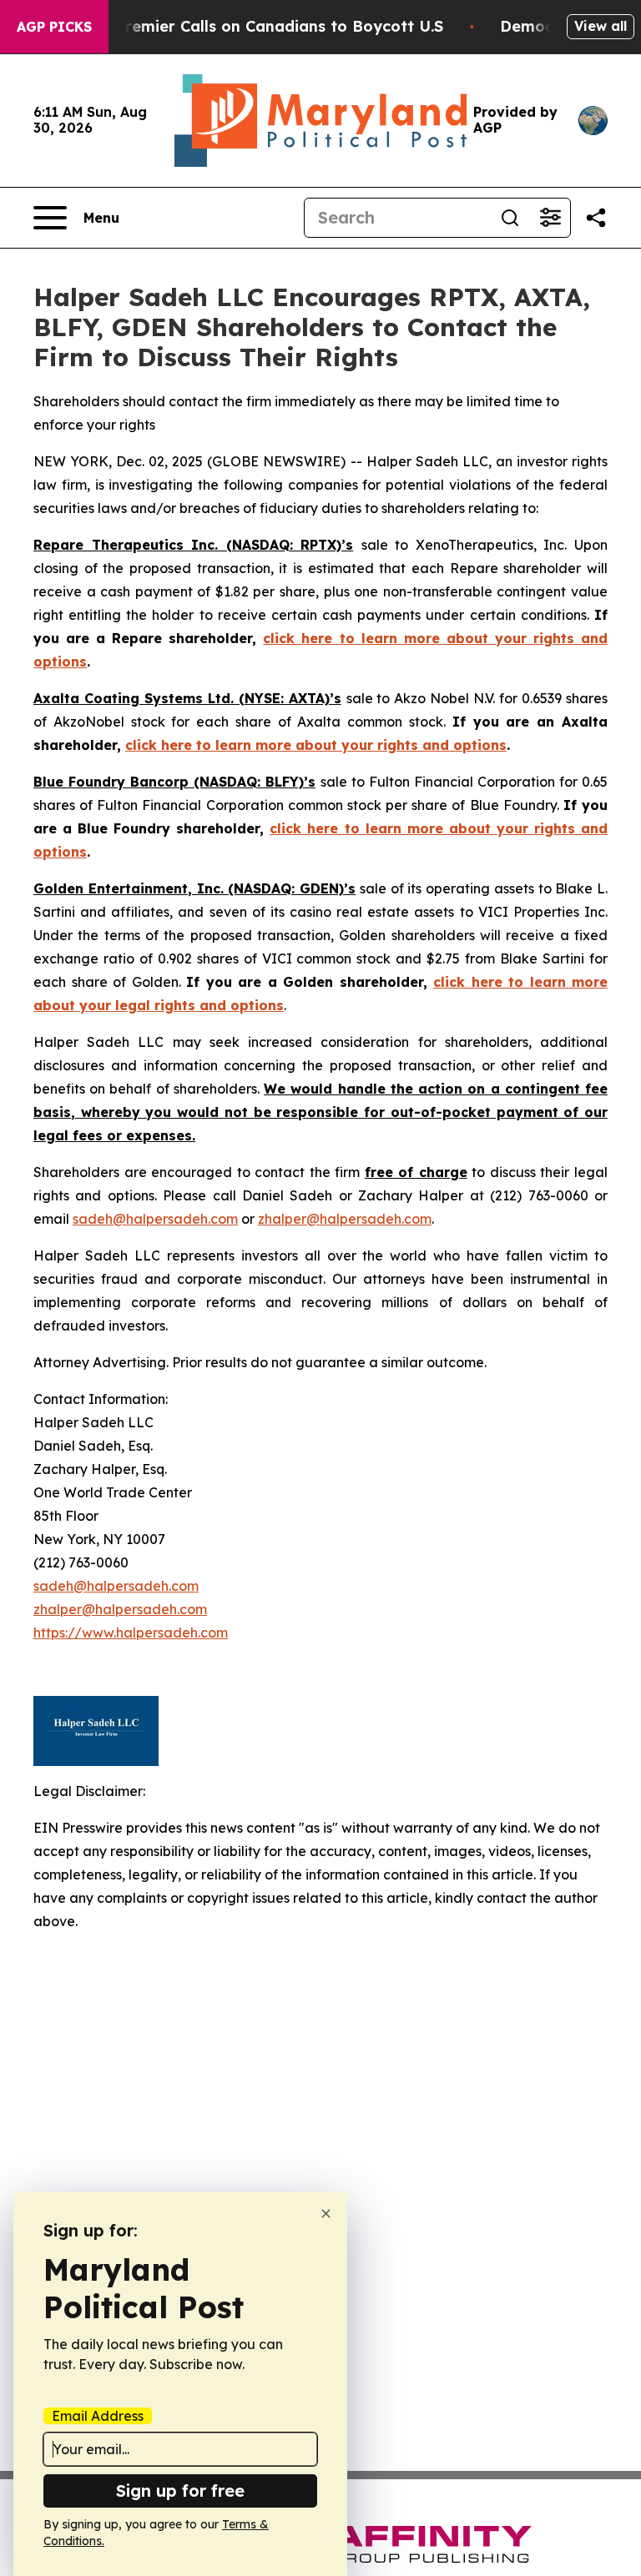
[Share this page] (596, 218)
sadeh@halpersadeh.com (155, 1219)
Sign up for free (180, 2490)
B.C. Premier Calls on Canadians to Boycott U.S (263, 26)
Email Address (98, 2416)
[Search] (510, 218)
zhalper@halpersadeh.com (345, 1219)
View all (601, 26)
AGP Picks (54, 27)
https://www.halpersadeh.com (131, 1633)
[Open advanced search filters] (550, 218)
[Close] (326, 2214)
